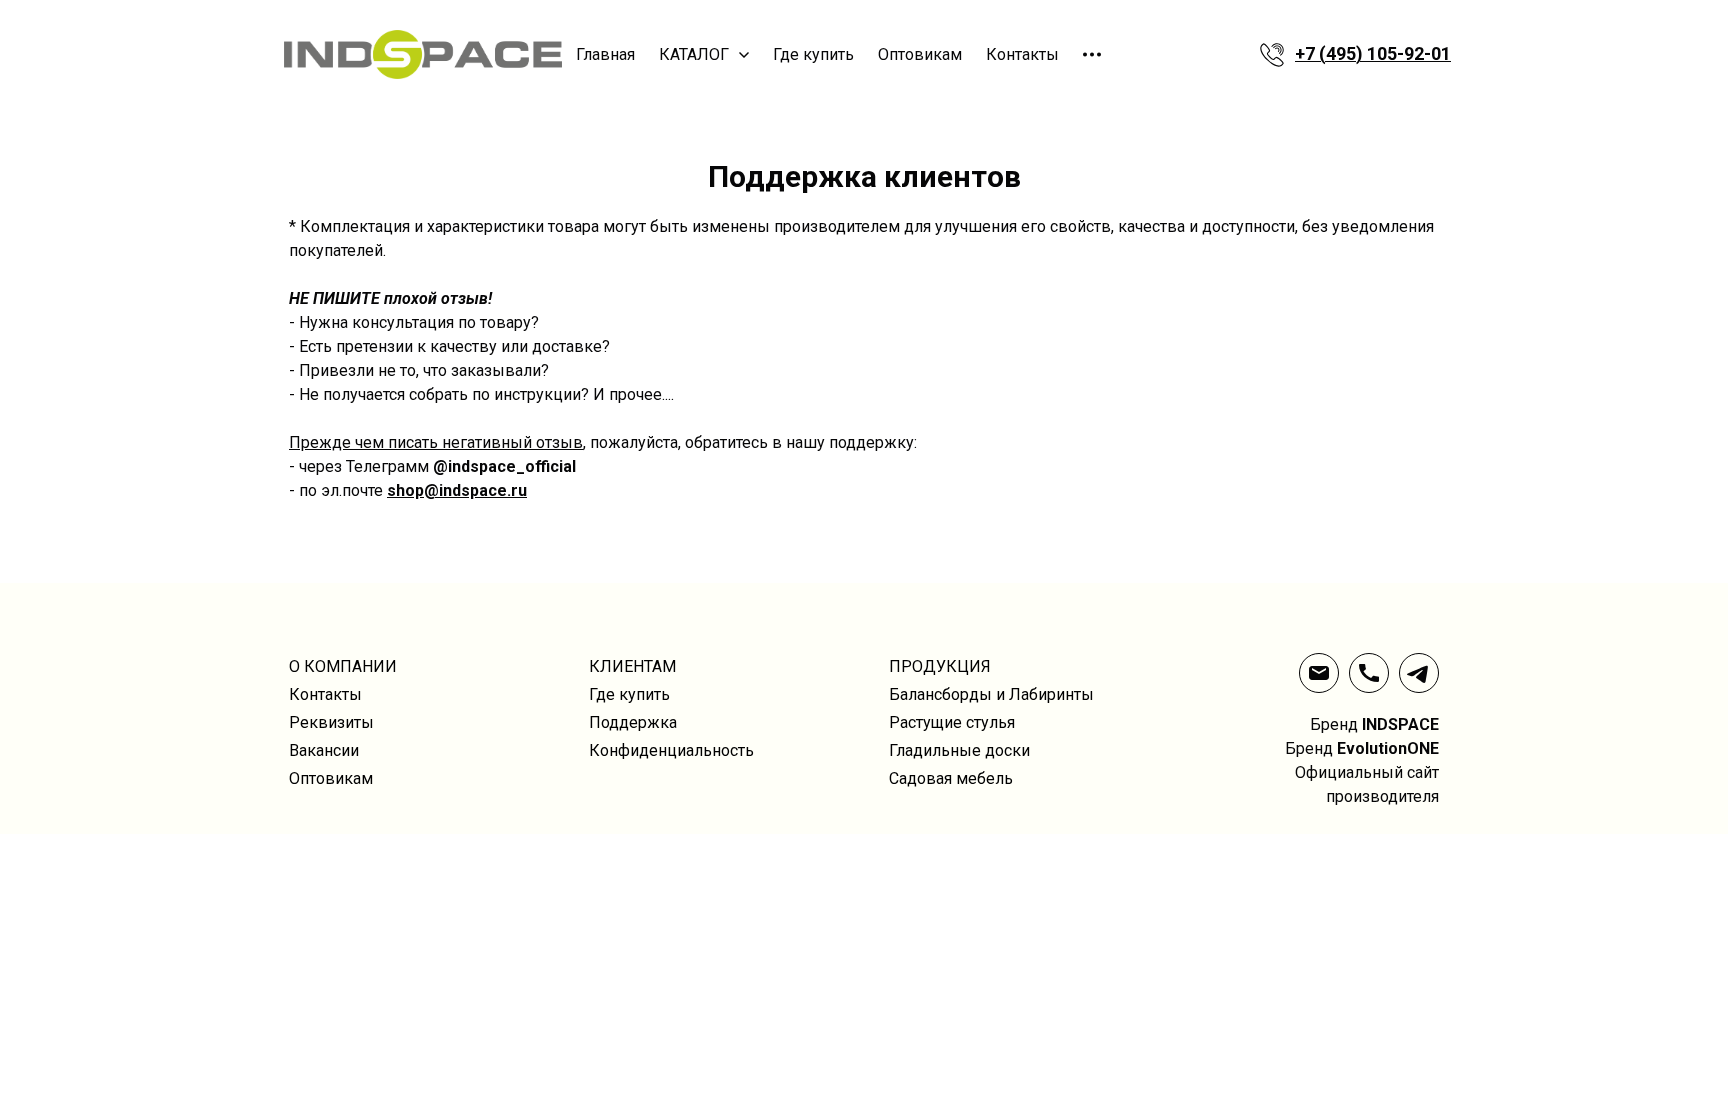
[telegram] (1419, 673)
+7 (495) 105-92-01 (1373, 53)
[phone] (1369, 673)
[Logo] (421, 54)
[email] (1319, 673)
